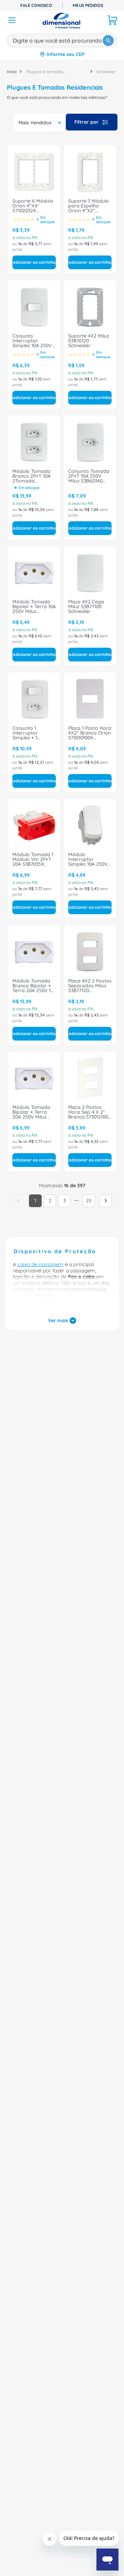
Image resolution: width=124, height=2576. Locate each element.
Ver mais (58, 1368)
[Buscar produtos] (108, 41)
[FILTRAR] (92, 122)
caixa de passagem (40, 1312)
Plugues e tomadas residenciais (45, 72)
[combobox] (62, 39)
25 (89, 1248)
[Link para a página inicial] (12, 72)
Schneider (106, 72)
